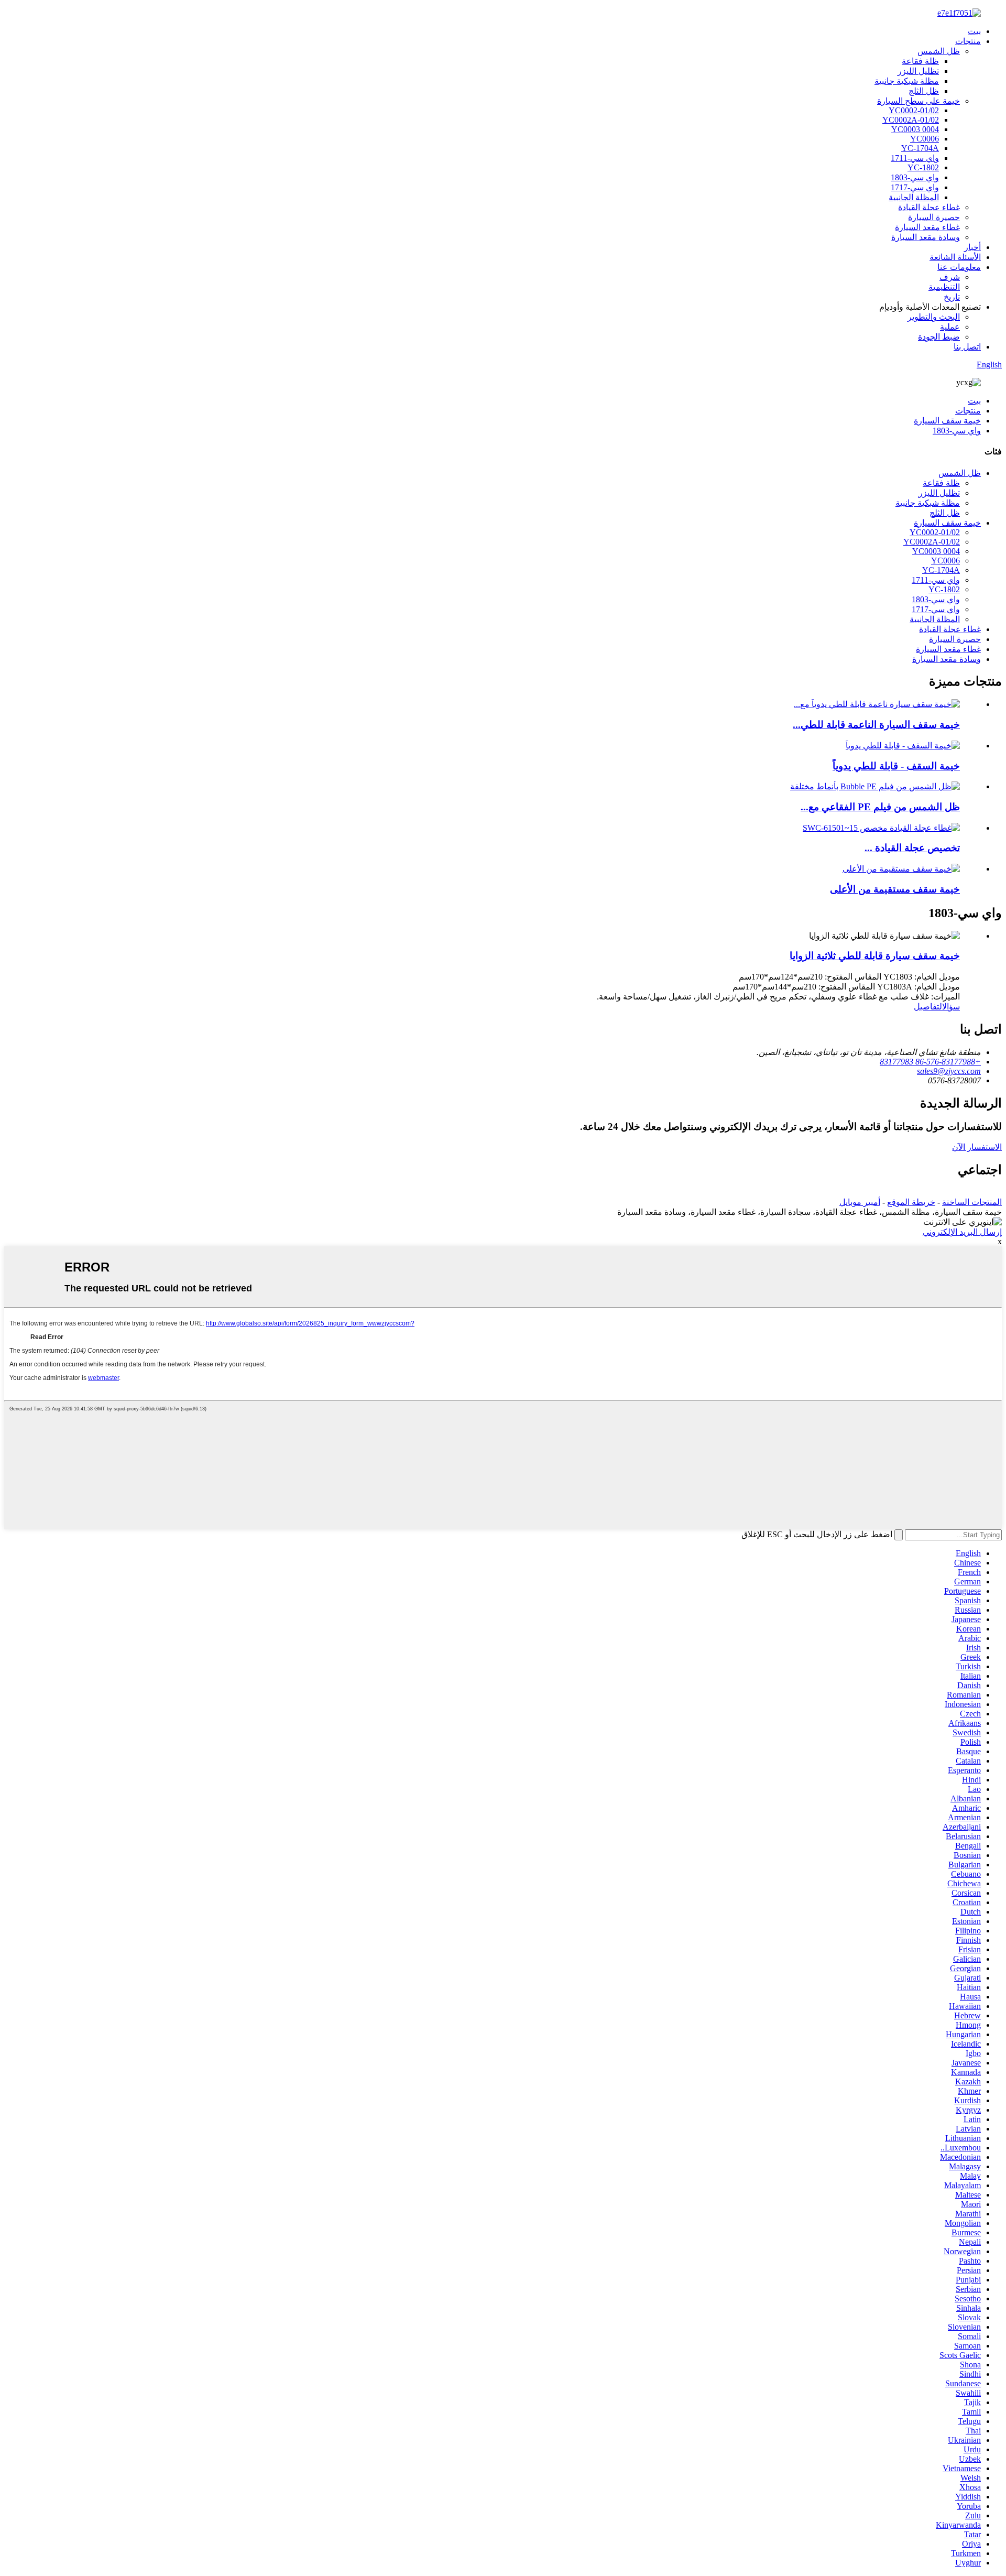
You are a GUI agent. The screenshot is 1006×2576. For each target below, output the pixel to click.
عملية (950, 327)
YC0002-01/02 (914, 110)
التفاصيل (928, 1007)
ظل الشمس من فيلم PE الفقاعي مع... (880, 807)
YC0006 (925, 139)
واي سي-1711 (915, 158)
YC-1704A (920, 148)
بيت (974, 31)
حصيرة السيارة (934, 217)
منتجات (968, 41)
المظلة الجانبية (914, 197)
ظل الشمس (939, 51)
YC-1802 (923, 167)
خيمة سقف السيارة (947, 421)
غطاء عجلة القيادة (929, 207)
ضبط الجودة (939, 337)
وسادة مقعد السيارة (926, 237)
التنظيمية (944, 287)
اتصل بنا (967, 347)
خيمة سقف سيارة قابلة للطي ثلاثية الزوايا (875, 956)
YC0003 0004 (915, 129)
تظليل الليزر (918, 71)
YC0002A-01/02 (911, 120)
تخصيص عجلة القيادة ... (912, 848)
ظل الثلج (924, 91)
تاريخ (952, 297)
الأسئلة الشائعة (955, 257)
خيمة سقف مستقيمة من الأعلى (895, 889)
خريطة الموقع (911, 1202)
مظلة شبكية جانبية (907, 81)
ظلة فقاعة (920, 61)
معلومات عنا (959, 267)
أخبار (972, 247)
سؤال (951, 1007)
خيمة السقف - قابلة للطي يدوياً (896, 766)
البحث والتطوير (934, 317)
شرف (950, 277)
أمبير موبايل (860, 1202)
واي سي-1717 (915, 187)
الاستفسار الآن (977, 1147)
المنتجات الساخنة (972, 1202)
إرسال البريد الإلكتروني (962, 1232)
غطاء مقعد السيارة (927, 227)
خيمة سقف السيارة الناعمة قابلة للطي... (876, 725)
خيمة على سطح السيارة (918, 101)
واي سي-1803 (915, 177)
